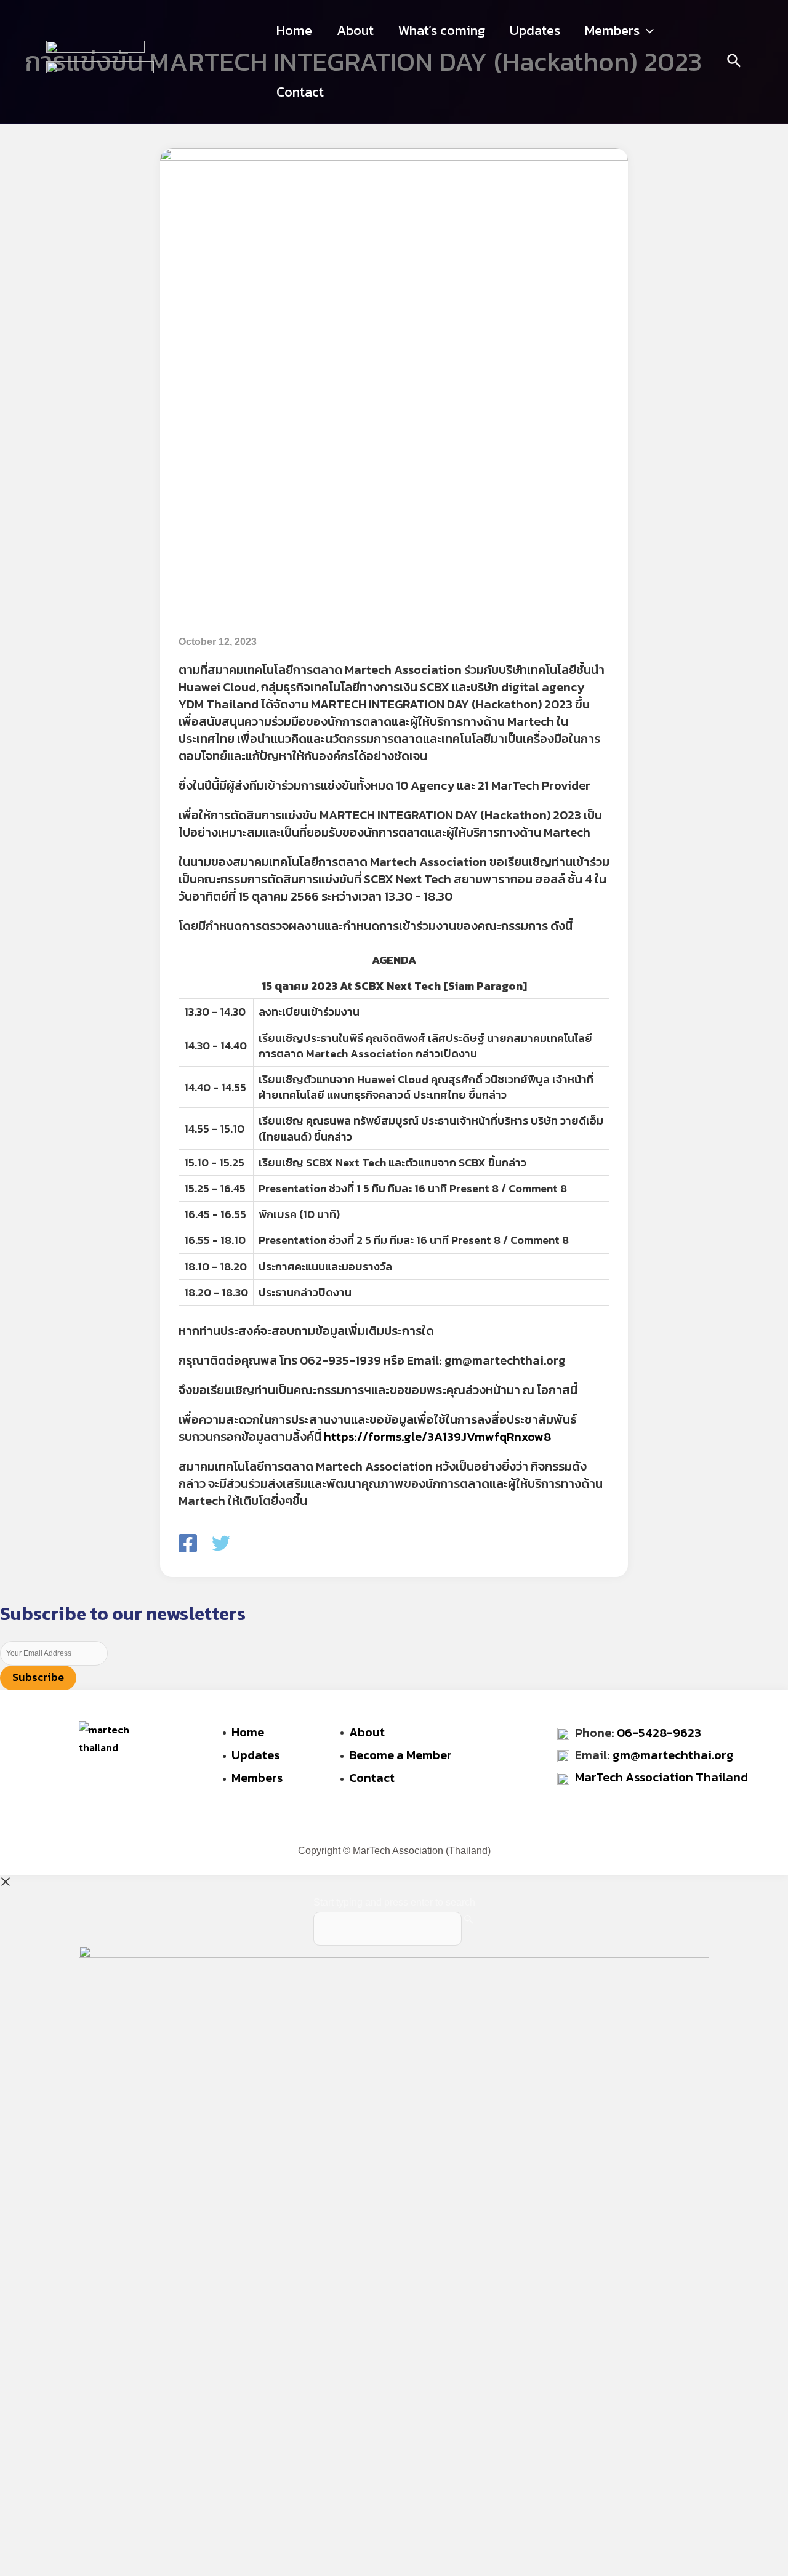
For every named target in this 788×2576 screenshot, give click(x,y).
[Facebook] (188, 1544)
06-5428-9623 (659, 1733)
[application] (647, 31)
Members (612, 30)
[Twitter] (221, 1544)
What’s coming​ (442, 30)
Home (294, 30)
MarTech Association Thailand (661, 1777)
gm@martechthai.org (673, 1755)
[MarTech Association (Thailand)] (95, 50)
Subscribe (38, 1677)
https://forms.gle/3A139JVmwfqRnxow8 (437, 1437)
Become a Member (400, 1755)
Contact (300, 92)
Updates (535, 30)
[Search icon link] (735, 63)
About (355, 30)
